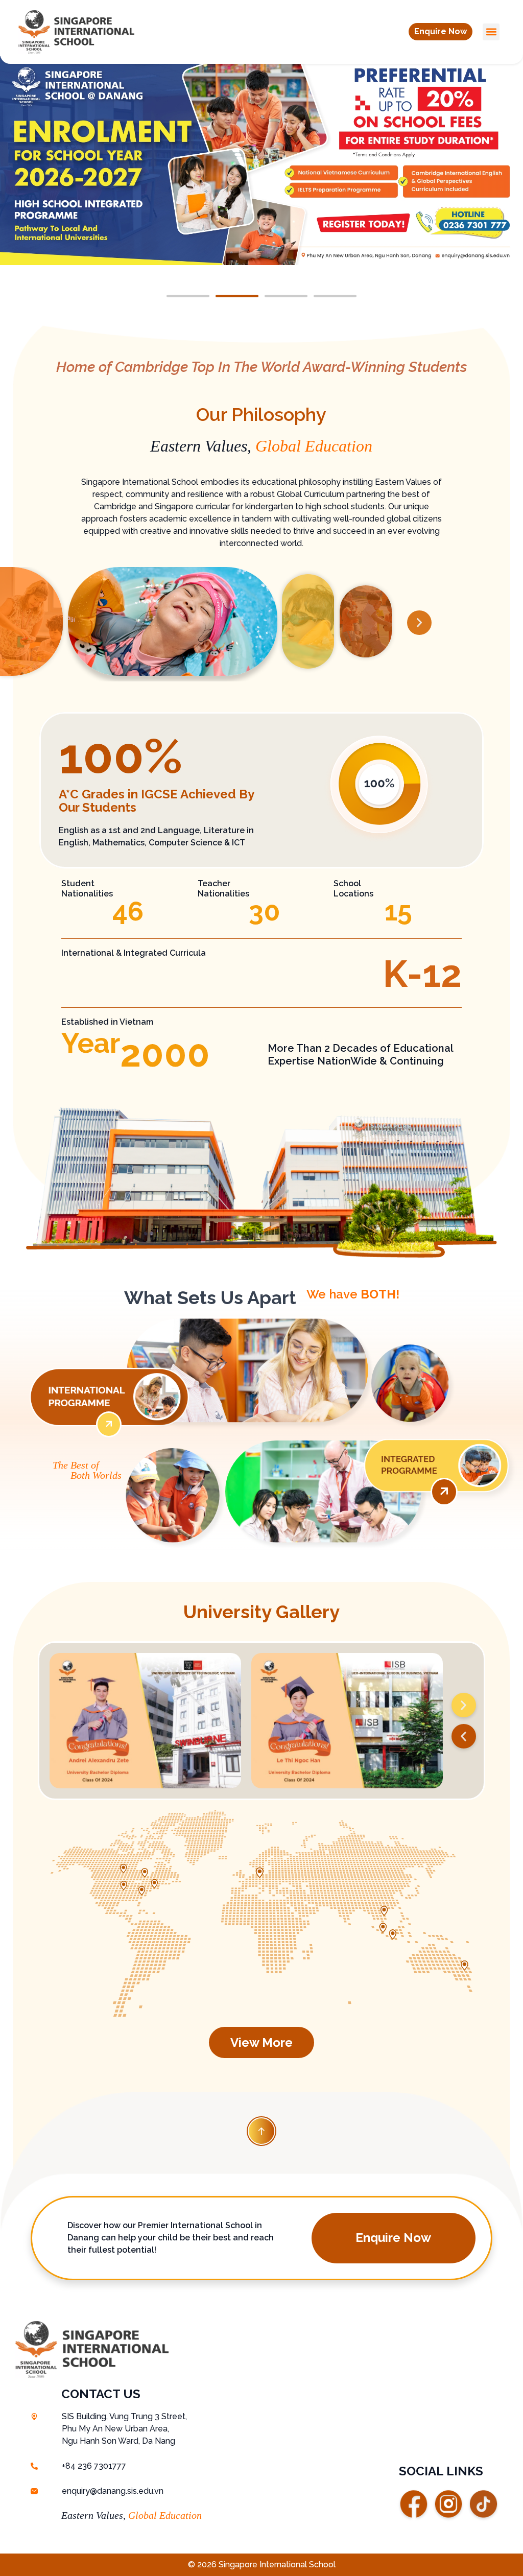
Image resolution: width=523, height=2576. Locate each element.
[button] (441, 32)
